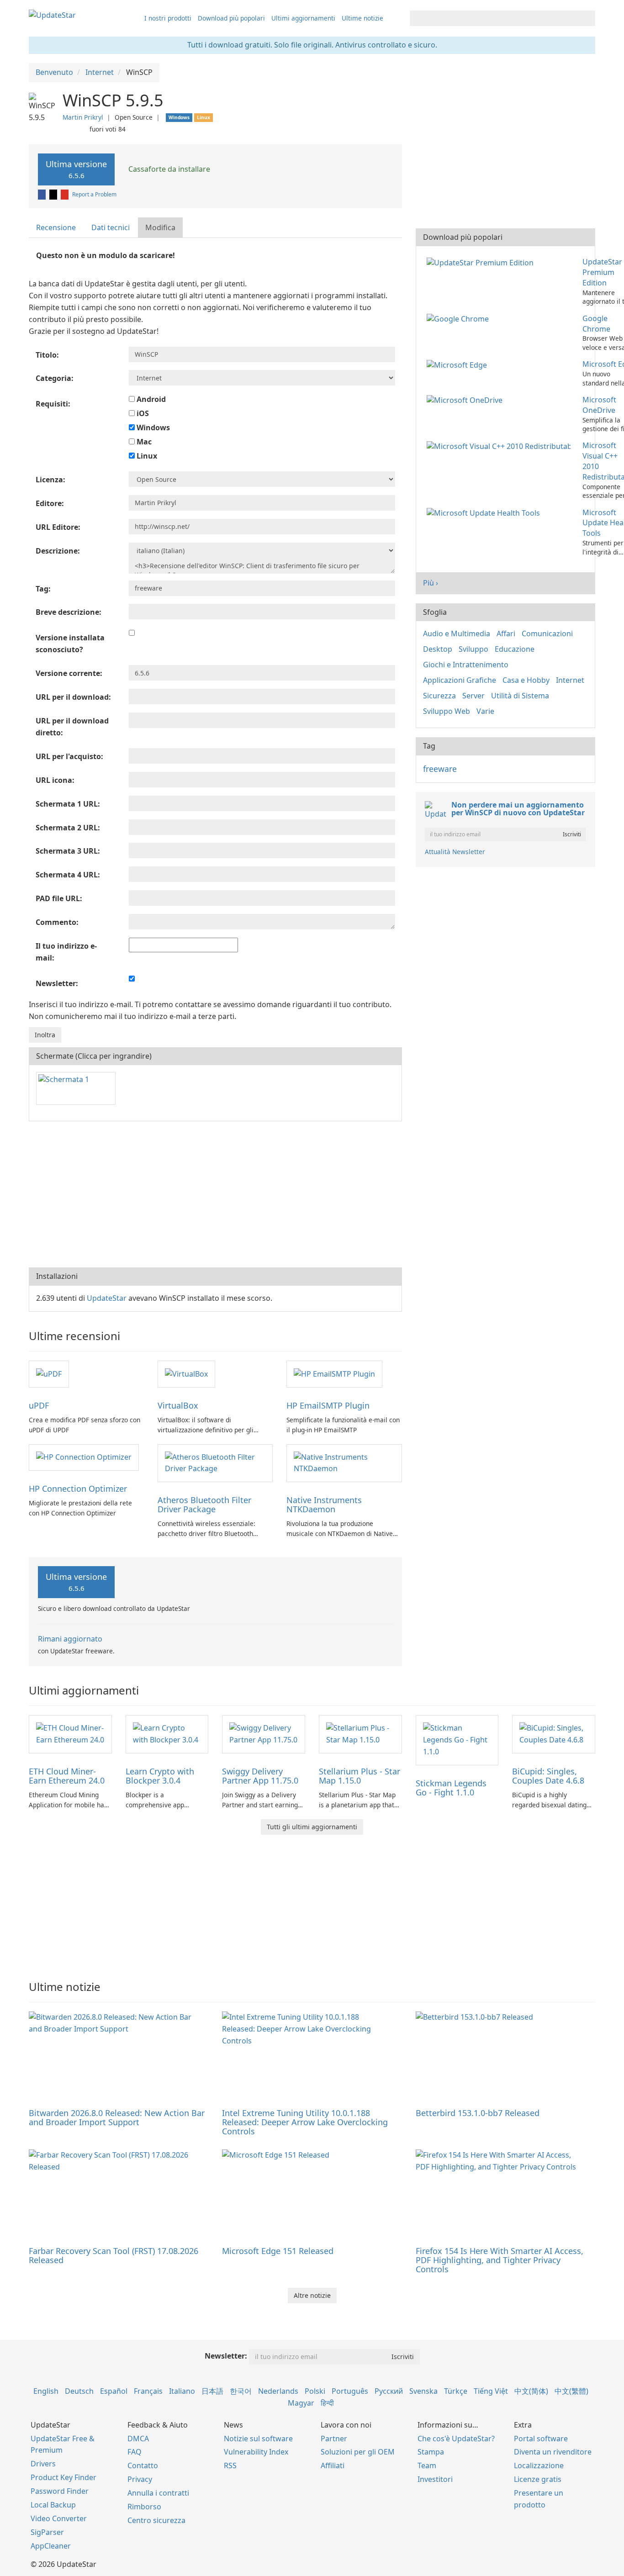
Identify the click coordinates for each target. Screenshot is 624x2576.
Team (427, 2465)
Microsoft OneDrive (599, 405)
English (46, 2391)
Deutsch (79, 2391)
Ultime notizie (362, 18)
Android (150, 399)
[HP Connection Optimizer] (84, 1457)
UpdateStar (107, 1298)
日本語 (212, 2391)
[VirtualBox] (186, 1373)
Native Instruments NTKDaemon (324, 1504)
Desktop (438, 649)
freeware (440, 769)
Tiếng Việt (491, 2391)
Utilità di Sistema (520, 696)
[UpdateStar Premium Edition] (482, 262)
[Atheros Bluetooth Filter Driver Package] (215, 1462)
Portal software (541, 2439)
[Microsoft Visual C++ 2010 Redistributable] (500, 445)
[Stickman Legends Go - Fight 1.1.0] (457, 1739)
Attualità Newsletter (455, 852)
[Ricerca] (587, 18)
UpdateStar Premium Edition (602, 272)
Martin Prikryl (83, 117)
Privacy (140, 2479)
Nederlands (278, 2391)
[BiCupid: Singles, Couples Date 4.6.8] (554, 1733)
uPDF (39, 1405)
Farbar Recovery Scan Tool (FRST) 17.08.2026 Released (114, 2255)
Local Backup (53, 2505)
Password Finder (60, 2491)
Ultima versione (76, 169)
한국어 (241, 2391)
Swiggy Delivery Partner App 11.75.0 (260, 1776)
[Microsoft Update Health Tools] (485, 512)
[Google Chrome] (460, 318)
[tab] (56, 228)
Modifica (160, 227)
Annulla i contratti (158, 2493)
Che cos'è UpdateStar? (456, 2439)
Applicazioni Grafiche (460, 680)
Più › (431, 583)
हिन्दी (327, 2403)
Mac (143, 442)
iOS (142, 413)
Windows (152, 428)
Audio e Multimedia (457, 633)
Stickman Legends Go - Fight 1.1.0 (451, 1788)
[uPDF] (49, 1373)
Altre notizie (312, 2295)
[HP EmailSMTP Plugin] (334, 1373)
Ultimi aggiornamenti (303, 18)
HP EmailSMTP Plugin (328, 1405)
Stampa (431, 2452)
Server (473, 696)
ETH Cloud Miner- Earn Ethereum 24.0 (67, 1776)
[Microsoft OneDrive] (466, 400)
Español (114, 2391)
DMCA (138, 2439)
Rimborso (144, 2507)
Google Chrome (596, 324)
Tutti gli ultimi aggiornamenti (312, 1827)
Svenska (423, 2391)
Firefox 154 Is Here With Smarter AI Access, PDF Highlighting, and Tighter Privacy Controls (500, 2260)
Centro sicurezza (156, 2520)
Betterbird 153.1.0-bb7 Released (478, 2113)
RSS (230, 2465)
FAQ (135, 2452)
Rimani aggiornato (70, 1639)
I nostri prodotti (168, 18)
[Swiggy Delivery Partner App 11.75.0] (264, 1733)
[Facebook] (42, 194)
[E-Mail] (65, 194)
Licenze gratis (538, 2479)
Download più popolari (231, 18)
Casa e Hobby (526, 680)
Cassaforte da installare (168, 169)
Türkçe (456, 2391)
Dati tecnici (111, 227)
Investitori (435, 2479)
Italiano (182, 2391)
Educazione (515, 649)
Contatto (143, 2465)
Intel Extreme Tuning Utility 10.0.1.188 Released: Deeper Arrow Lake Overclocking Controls (305, 2122)
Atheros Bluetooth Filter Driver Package (204, 1504)
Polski (315, 2391)
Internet (570, 680)
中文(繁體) (571, 2391)
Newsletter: (226, 2356)
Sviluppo (473, 649)
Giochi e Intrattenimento (466, 665)
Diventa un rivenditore (553, 2452)
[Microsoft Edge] (459, 364)
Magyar (301, 2403)
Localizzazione (539, 2465)
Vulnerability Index (256, 2452)
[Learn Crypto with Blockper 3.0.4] (167, 1733)
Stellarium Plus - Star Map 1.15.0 (360, 1776)
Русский (389, 2391)
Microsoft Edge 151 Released (278, 2251)
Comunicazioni (547, 633)
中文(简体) (531, 2391)
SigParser (47, 2532)
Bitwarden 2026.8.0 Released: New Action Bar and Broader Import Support (117, 2117)
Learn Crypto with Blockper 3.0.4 (160, 1776)
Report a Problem (94, 194)
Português (350, 2391)
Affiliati (333, 2465)
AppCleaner (51, 2546)
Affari (506, 633)
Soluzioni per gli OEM (358, 2452)
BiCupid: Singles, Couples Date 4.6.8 (548, 1776)
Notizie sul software (258, 2439)
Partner (334, 2439)
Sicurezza (439, 696)
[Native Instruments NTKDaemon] (344, 1462)
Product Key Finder (63, 2477)
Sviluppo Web (447, 711)
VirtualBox (178, 1405)
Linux (146, 456)
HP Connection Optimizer (78, 1489)
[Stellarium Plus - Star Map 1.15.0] (360, 1733)
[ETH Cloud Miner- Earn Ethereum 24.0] (70, 1733)
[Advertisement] (215, 1194)
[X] (54, 194)
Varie (485, 711)
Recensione (56, 227)
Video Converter (59, 2518)
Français (148, 2391)
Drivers (43, 2464)
